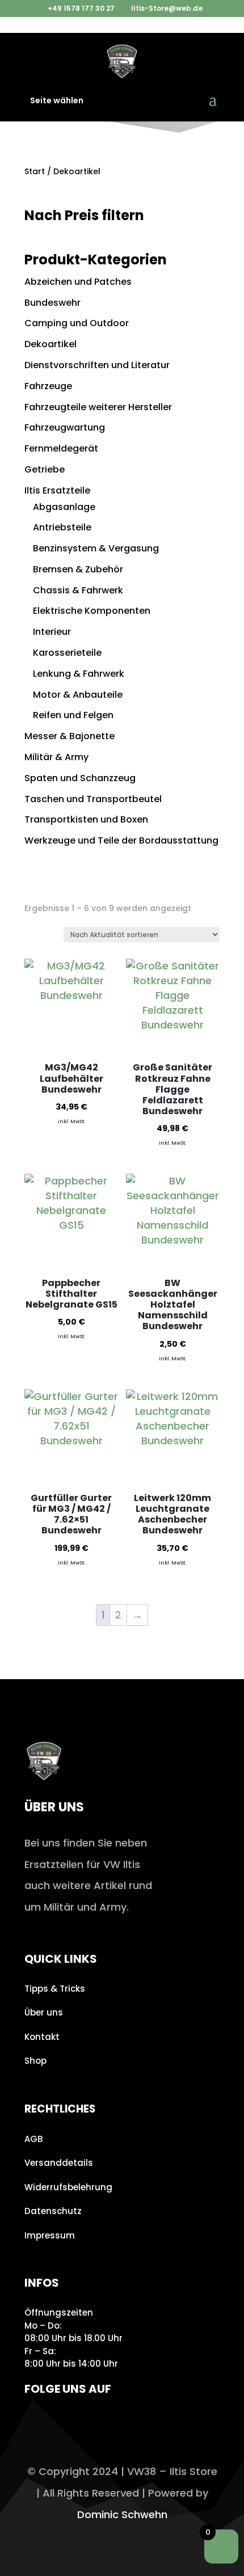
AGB (33, 2139)
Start (35, 171)
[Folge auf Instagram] (36, 2422)
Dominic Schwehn (122, 2514)
